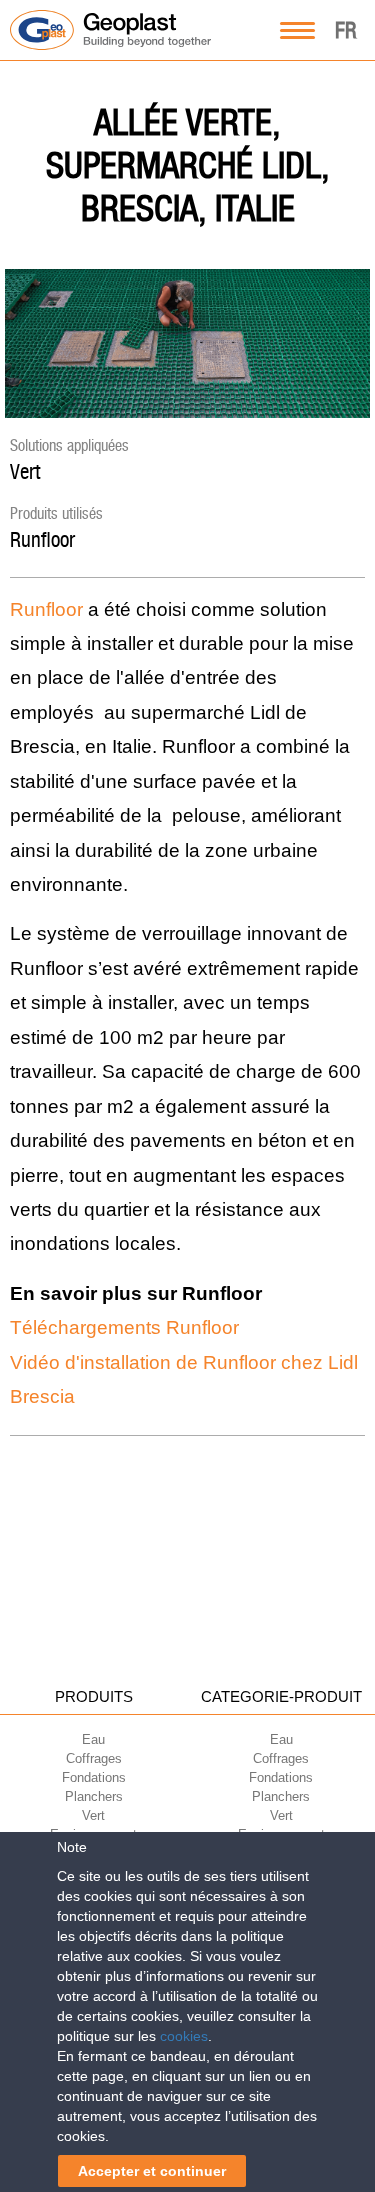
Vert (25, 471)
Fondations (94, 1777)
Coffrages (94, 1758)
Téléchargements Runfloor (124, 1327)
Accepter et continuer (152, 2171)
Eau (93, 1739)
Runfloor (42, 539)
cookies (184, 2036)
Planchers (94, 1796)
